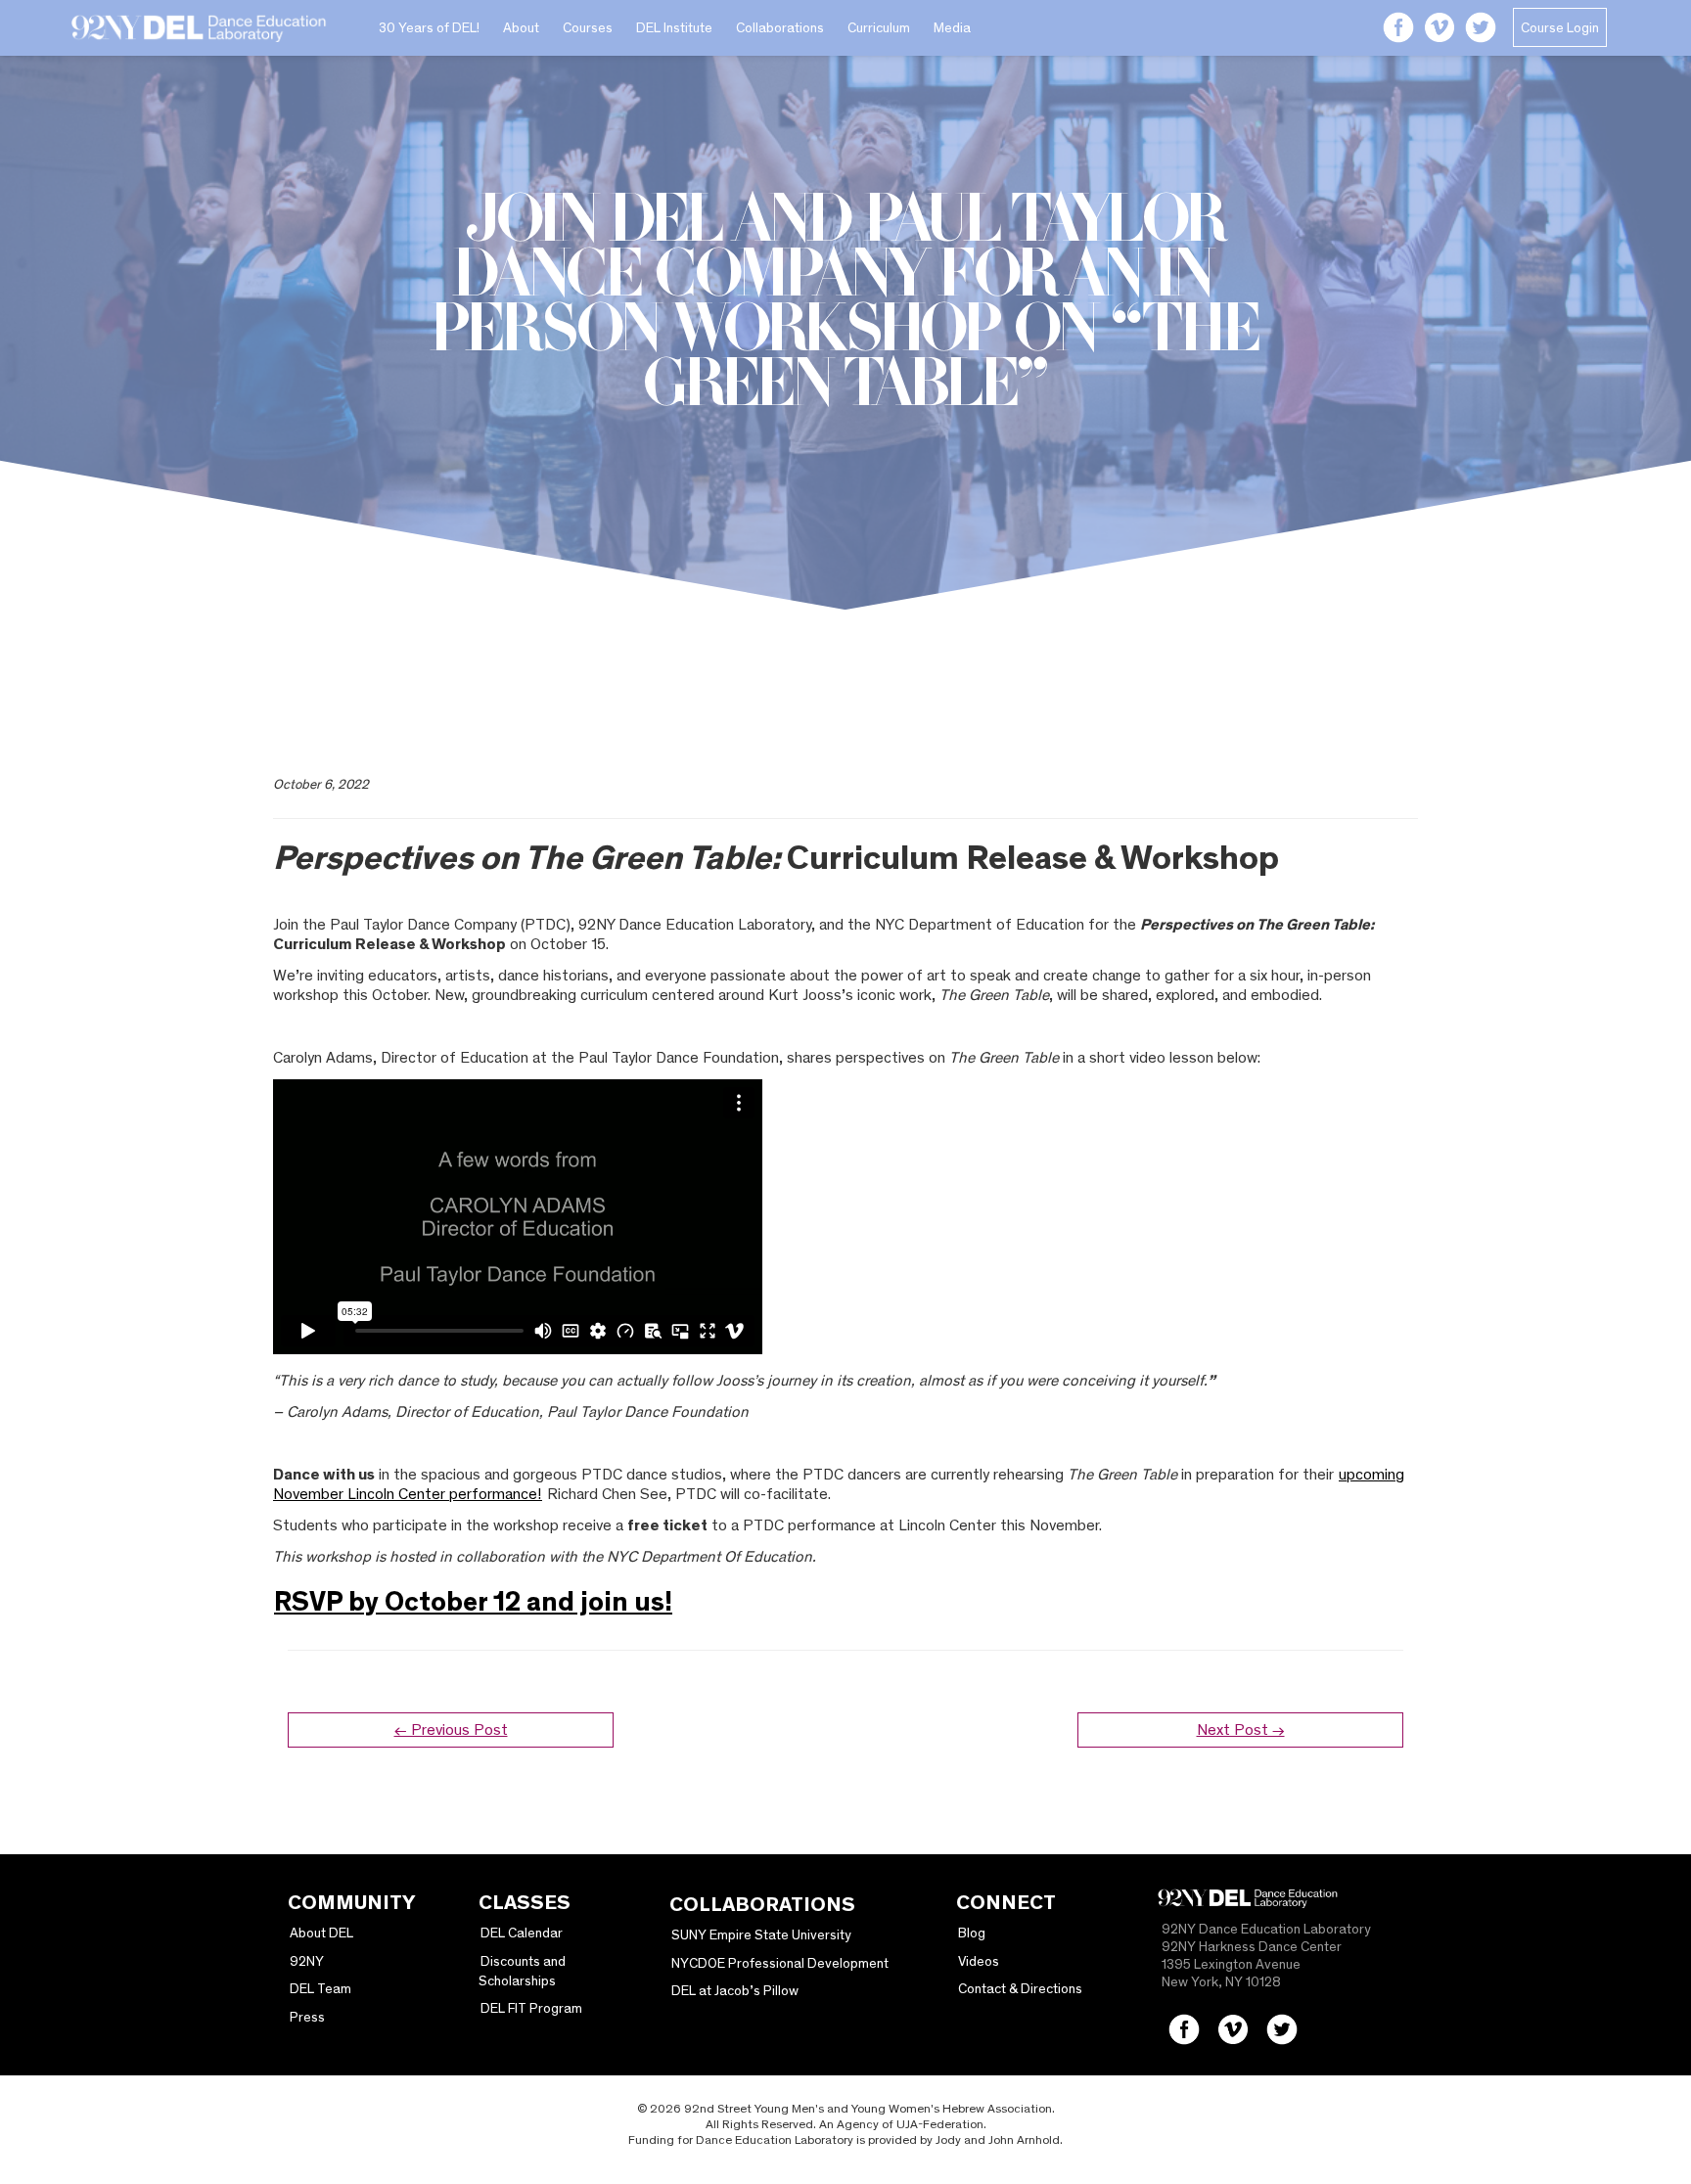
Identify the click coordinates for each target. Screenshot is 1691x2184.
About (521, 27)
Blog (972, 1933)
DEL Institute (674, 27)
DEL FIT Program (531, 2008)
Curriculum (879, 27)
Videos (979, 1961)
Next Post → (1241, 1729)
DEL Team (320, 1988)
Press (307, 2017)
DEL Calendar (522, 1933)
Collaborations (780, 27)
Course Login (1560, 27)
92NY (307, 1961)
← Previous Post (451, 1729)
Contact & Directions (1020, 1988)
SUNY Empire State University (761, 1934)
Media (952, 27)
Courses (588, 27)
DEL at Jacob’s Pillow (735, 1990)
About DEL (321, 1933)
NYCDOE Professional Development (780, 1963)
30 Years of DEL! (429, 27)
